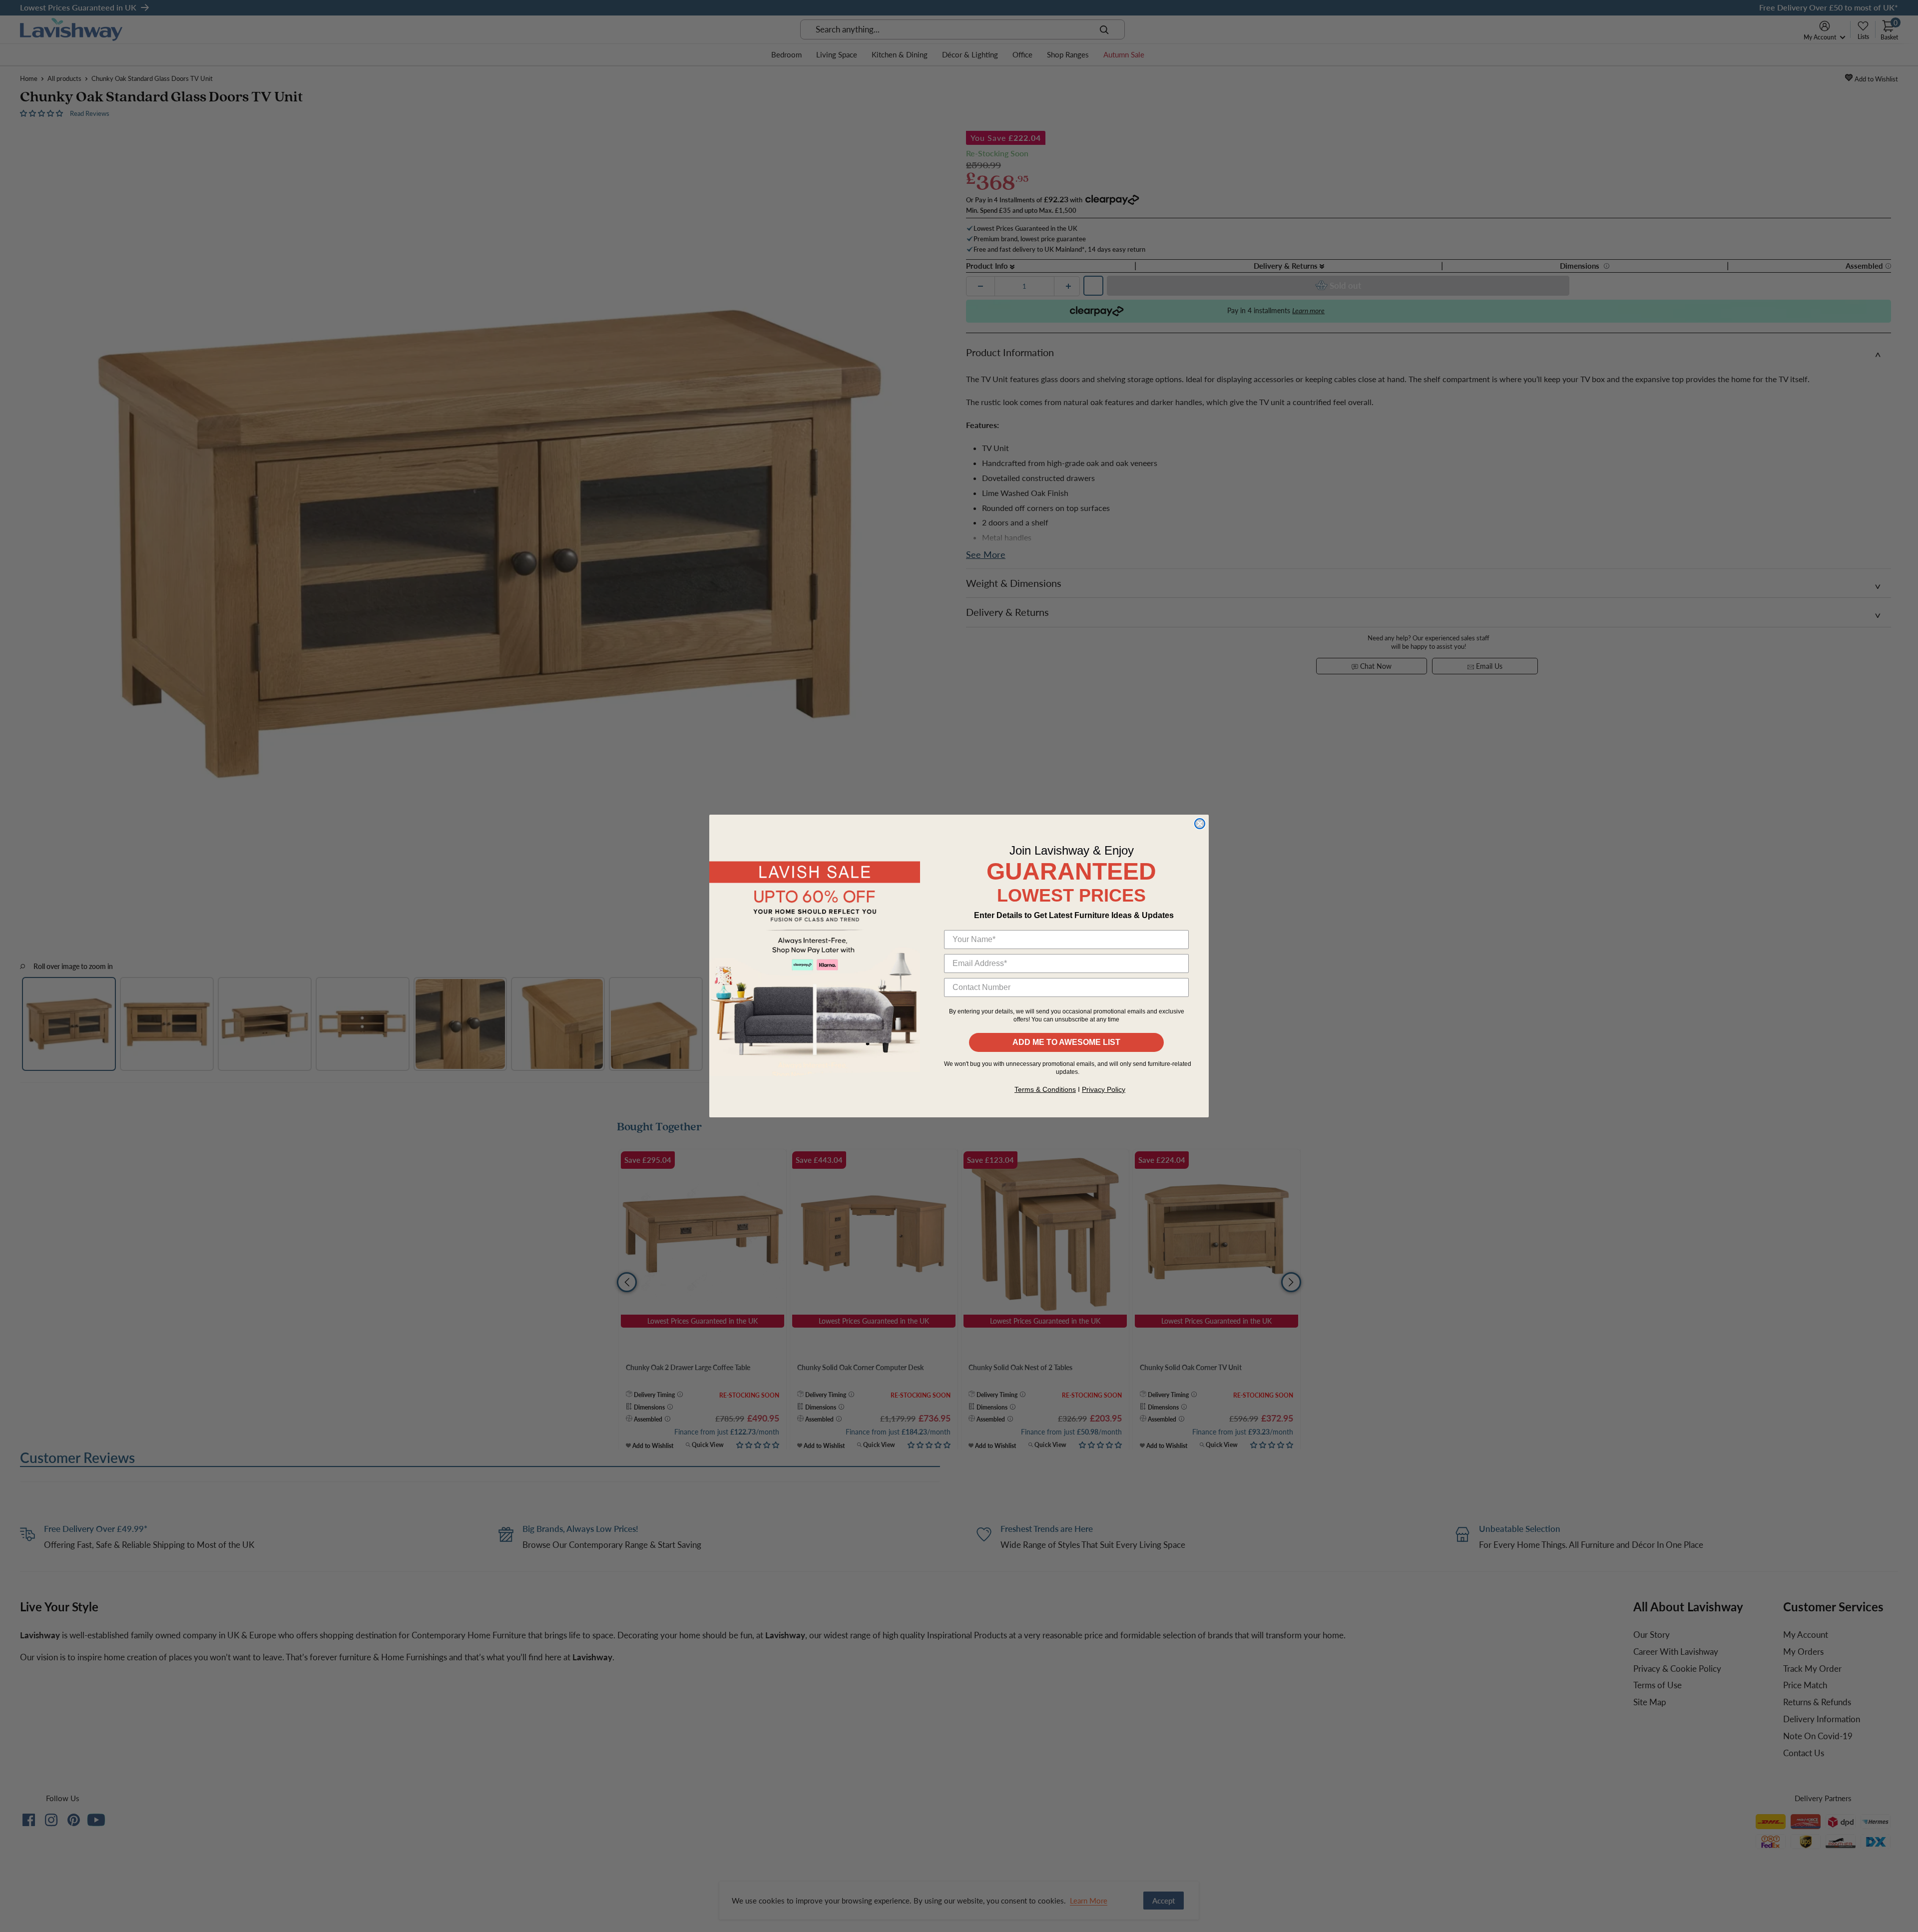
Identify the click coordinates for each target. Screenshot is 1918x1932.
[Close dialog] (1200, 824)
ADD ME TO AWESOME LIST (1066, 1042)
